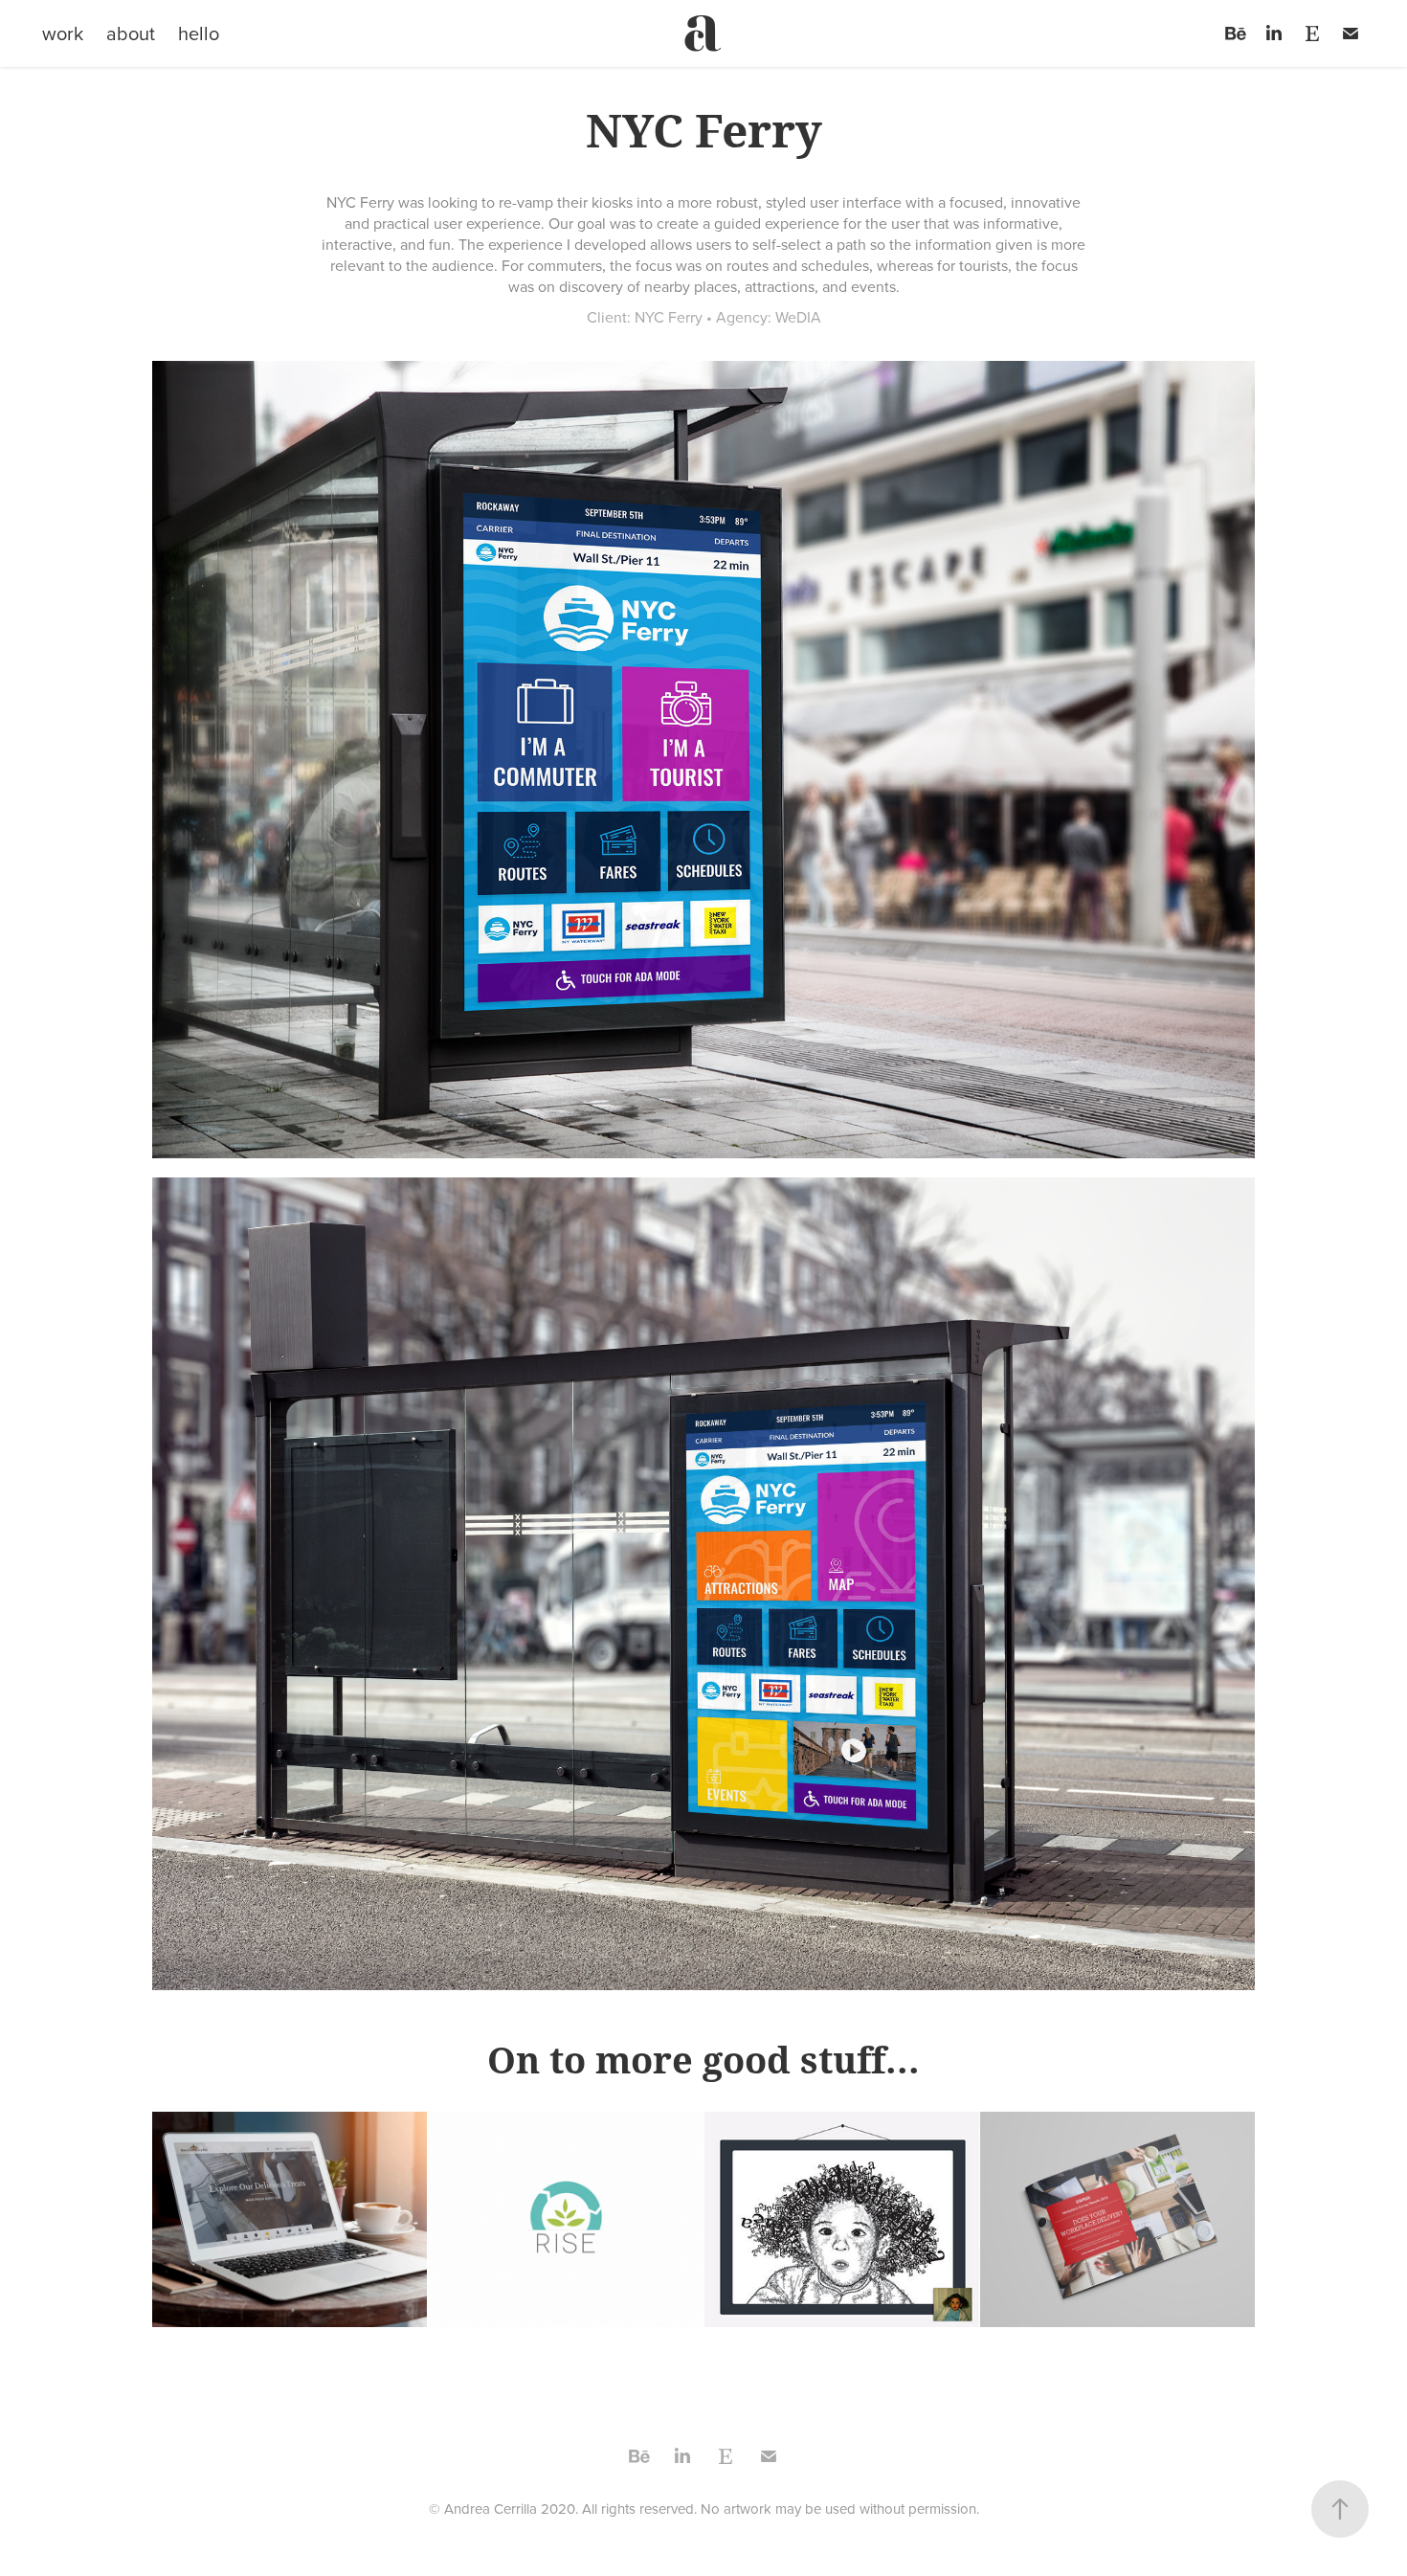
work (63, 33)
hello (199, 33)
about (131, 33)
